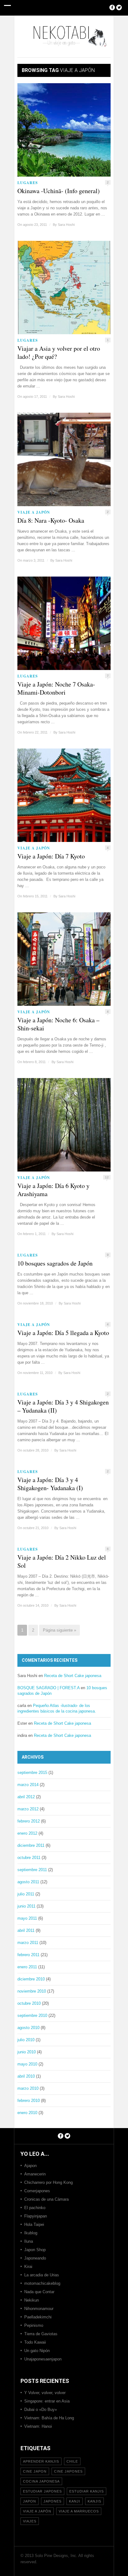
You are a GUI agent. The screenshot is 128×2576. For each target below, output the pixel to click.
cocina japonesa (41, 2481)
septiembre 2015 (32, 1773)
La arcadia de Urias (42, 2275)
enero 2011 (27, 1967)
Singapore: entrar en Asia (47, 2401)
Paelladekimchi (38, 2317)
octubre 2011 (29, 1858)
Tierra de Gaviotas (41, 2334)
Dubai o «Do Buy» (41, 2410)
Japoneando (35, 2258)
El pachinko (35, 2208)
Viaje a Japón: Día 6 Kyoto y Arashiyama (53, 1190)
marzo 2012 (28, 1809)
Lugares (28, 183)
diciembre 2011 (31, 1845)
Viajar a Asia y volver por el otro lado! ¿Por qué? (59, 353)
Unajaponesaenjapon (43, 2359)
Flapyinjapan (36, 2216)
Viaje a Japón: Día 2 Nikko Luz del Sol (62, 1561)
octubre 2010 (29, 2003)
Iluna (29, 2241)
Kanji (75, 2501)
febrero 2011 (28, 1955)
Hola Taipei (34, 2224)
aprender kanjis (41, 2461)
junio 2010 (27, 2052)
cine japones (68, 2471)
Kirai (28, 2267)
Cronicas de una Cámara (46, 2199)
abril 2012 (26, 1797)
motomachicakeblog (42, 2283)
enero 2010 (27, 2113)
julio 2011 (26, 1894)
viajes (30, 2521)
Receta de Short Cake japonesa (73, 1676)
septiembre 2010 (32, 2015)
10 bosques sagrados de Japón (55, 1263)
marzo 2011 (28, 1943)
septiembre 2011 (32, 1870)
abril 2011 (26, 1930)
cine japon (35, 2471)
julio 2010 (26, 2040)
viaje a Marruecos (79, 2511)
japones (53, 2501)
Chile (72, 2461)
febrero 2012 (29, 1821)
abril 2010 (26, 2076)
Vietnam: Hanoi (38, 2426)
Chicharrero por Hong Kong (48, 2182)
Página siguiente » (59, 1630)
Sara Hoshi (66, 225)
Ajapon (30, 2166)
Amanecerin (35, 2174)
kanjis (94, 2501)
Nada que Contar (39, 2292)
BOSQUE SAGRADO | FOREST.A (48, 1688)
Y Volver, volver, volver (45, 2393)
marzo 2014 (28, 1785)
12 (107, 1177)
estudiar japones (42, 2491)
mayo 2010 (27, 2064)
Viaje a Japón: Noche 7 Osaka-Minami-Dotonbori (56, 688)
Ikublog (31, 2233)
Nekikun (32, 2300)
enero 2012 (27, 1833)
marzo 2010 (28, 2088)
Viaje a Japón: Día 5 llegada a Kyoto (63, 1333)
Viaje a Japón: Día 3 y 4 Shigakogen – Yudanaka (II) (63, 1406)
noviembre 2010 (32, 1991)
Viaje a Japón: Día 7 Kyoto (51, 856)
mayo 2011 (27, 1918)
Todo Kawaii (35, 2342)
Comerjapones (37, 2191)
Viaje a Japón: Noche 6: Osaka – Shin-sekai (58, 1024)
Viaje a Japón (34, 512)
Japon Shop (35, 2250)
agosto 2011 (28, 1882)
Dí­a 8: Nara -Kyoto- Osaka (51, 520)
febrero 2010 (29, 2101)
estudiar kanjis (87, 2491)
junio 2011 (26, 1906)
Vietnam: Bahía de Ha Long (49, 2418)
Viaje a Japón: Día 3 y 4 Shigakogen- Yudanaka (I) (50, 1484)
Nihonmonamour (39, 2309)
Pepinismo (34, 2325)
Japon (30, 2501)
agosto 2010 (28, 2028)
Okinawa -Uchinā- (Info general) (59, 191)
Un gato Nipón (37, 2351)
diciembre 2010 (31, 1979)
